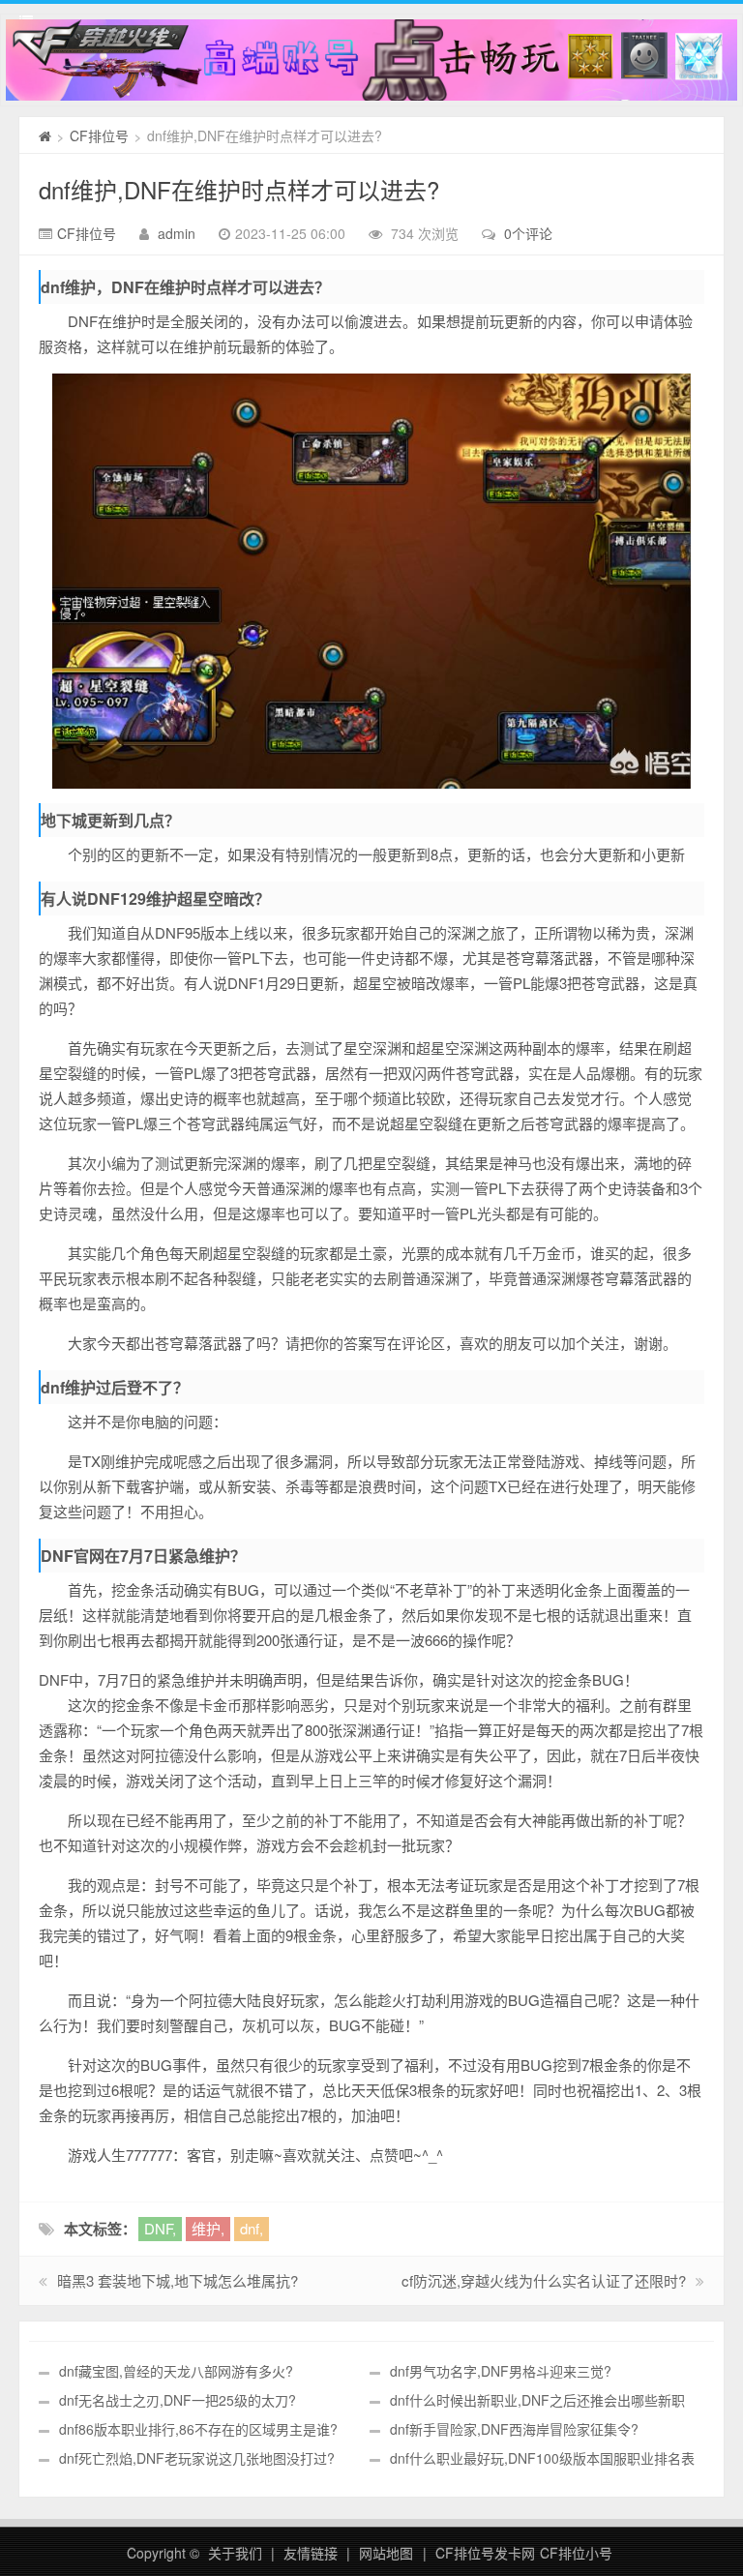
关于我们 (235, 2553)
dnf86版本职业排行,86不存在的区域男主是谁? (198, 2429)
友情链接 (311, 2553)
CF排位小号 (576, 2553)
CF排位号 (99, 135)
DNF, (160, 2228)
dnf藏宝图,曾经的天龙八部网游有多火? (176, 2371)
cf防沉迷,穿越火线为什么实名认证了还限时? (544, 2280)
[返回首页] (45, 135)
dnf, (252, 2228)
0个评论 (528, 233)
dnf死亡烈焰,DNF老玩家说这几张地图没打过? (197, 2458)
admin (177, 233)
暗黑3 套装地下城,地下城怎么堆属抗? (178, 2280)
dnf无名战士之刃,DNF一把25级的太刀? (178, 2400)
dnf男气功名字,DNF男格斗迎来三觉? (501, 2371)
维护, (208, 2228)
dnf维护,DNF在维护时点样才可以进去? (239, 189)
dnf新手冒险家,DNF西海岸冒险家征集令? (514, 2429)
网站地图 (386, 2553)
